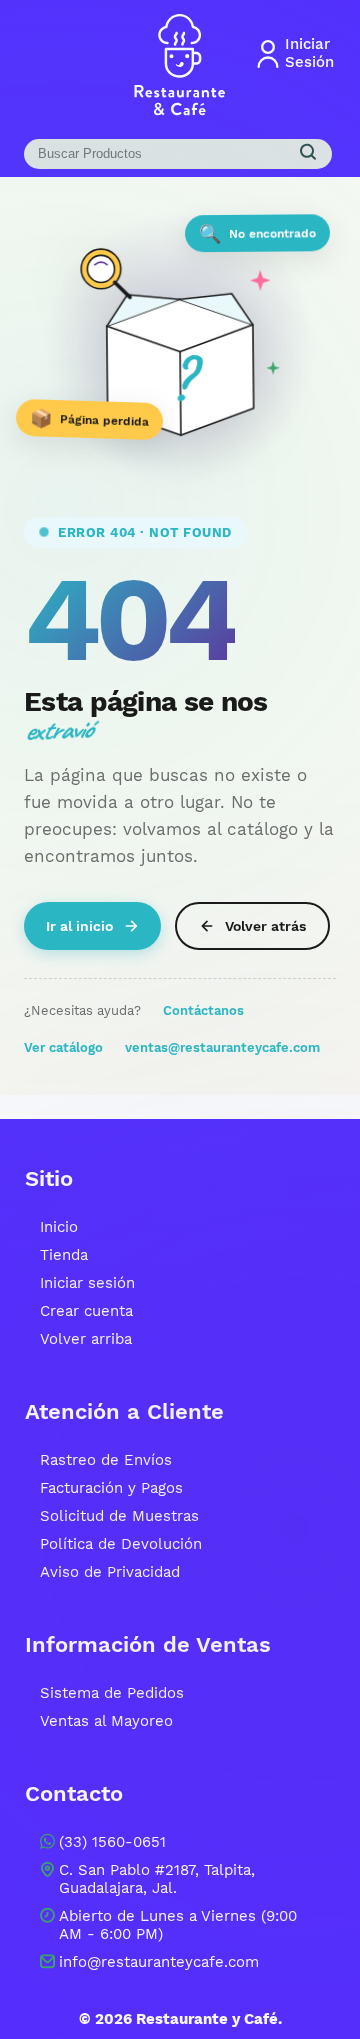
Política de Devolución (121, 1544)
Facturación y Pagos (111, 1488)
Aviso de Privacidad (110, 1572)
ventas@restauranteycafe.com (222, 1047)
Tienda (64, 1255)
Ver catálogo (63, 1047)
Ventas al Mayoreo (106, 1721)
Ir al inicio (79, 926)
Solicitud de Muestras (119, 1516)
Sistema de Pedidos (112, 1693)
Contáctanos (203, 1010)
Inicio (59, 1227)
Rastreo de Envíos (106, 1460)
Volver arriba (86, 1339)
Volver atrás (265, 926)
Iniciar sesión (87, 1283)
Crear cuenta (86, 1311)
